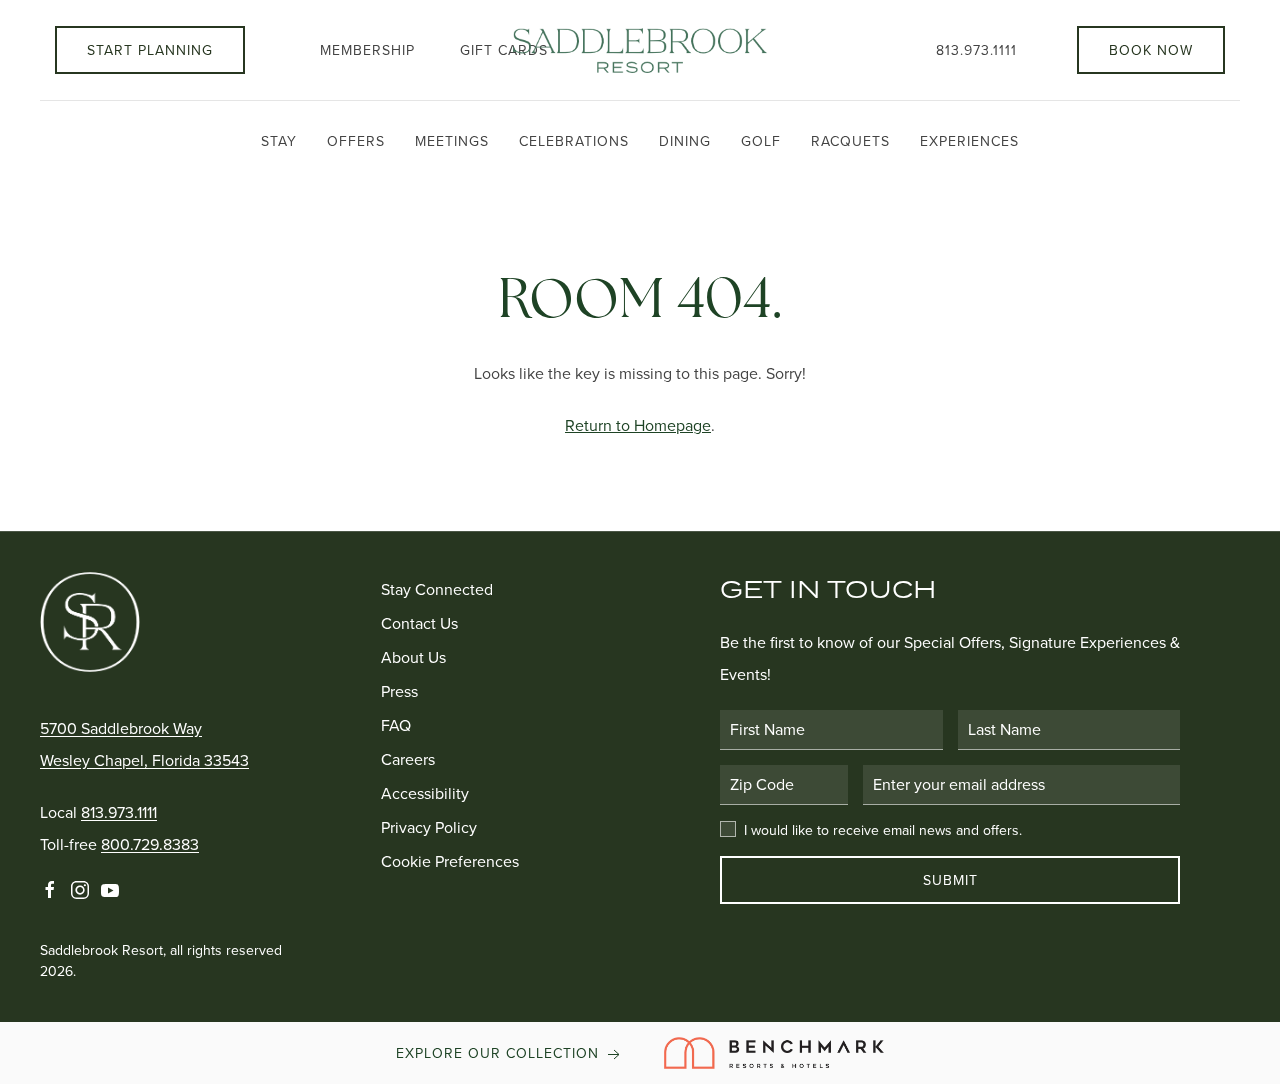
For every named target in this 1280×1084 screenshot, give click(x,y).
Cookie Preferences (450, 861)
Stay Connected (437, 589)
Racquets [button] (850, 141)
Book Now (1151, 50)
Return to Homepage (638, 425)
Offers (356, 141)
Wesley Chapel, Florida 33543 (144, 760)
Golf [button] (761, 141)
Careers (408, 759)
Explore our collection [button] (500, 1053)
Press (399, 691)
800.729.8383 (150, 844)
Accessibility (425, 793)
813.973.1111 (976, 50)
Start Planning (150, 50)
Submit (950, 880)
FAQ (396, 725)
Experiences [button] (969, 141)
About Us (413, 657)
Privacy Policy (429, 827)
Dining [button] (685, 141)
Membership (367, 50)
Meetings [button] (452, 141)
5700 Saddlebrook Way (121, 728)
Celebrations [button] (574, 141)
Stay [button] (279, 141)
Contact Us (419, 623)
